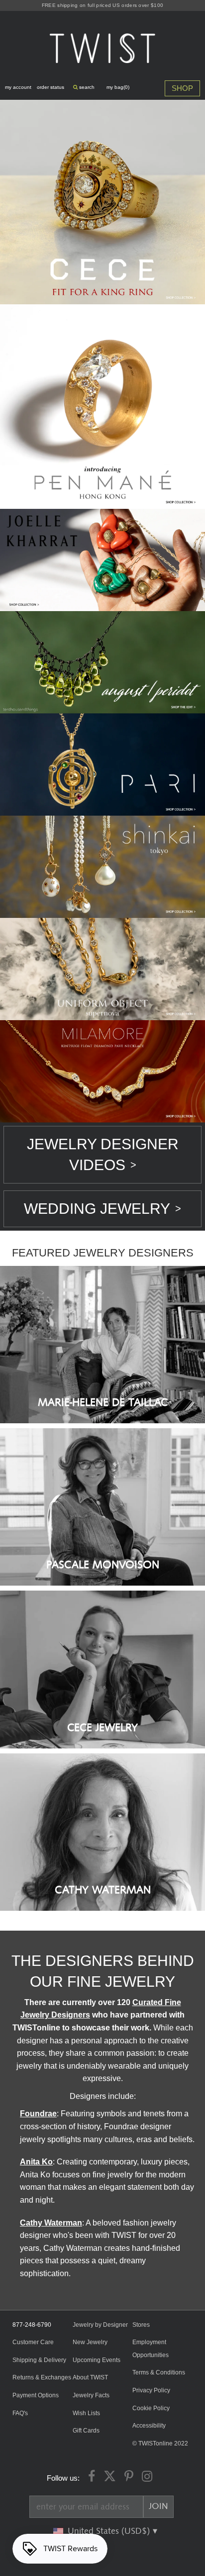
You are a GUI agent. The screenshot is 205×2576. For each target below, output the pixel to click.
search (86, 87)
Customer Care (33, 2342)
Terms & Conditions (159, 2372)
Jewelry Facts (91, 2395)
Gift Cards (86, 2431)
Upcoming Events (97, 2360)
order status (51, 87)
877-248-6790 (32, 2325)
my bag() (118, 87)
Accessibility (149, 2426)
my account (18, 87)
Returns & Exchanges (42, 2377)
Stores (141, 2325)
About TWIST (90, 2377)
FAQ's (20, 2413)
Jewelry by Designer (100, 2325)
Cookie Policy (151, 2408)
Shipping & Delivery (39, 2360)
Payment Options (36, 2395)
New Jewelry (90, 2342)
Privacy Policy (151, 2390)
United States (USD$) (110, 2531)
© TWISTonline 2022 (160, 2443)
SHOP (182, 88)
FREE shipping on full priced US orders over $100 (102, 5)
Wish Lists (86, 2413)
